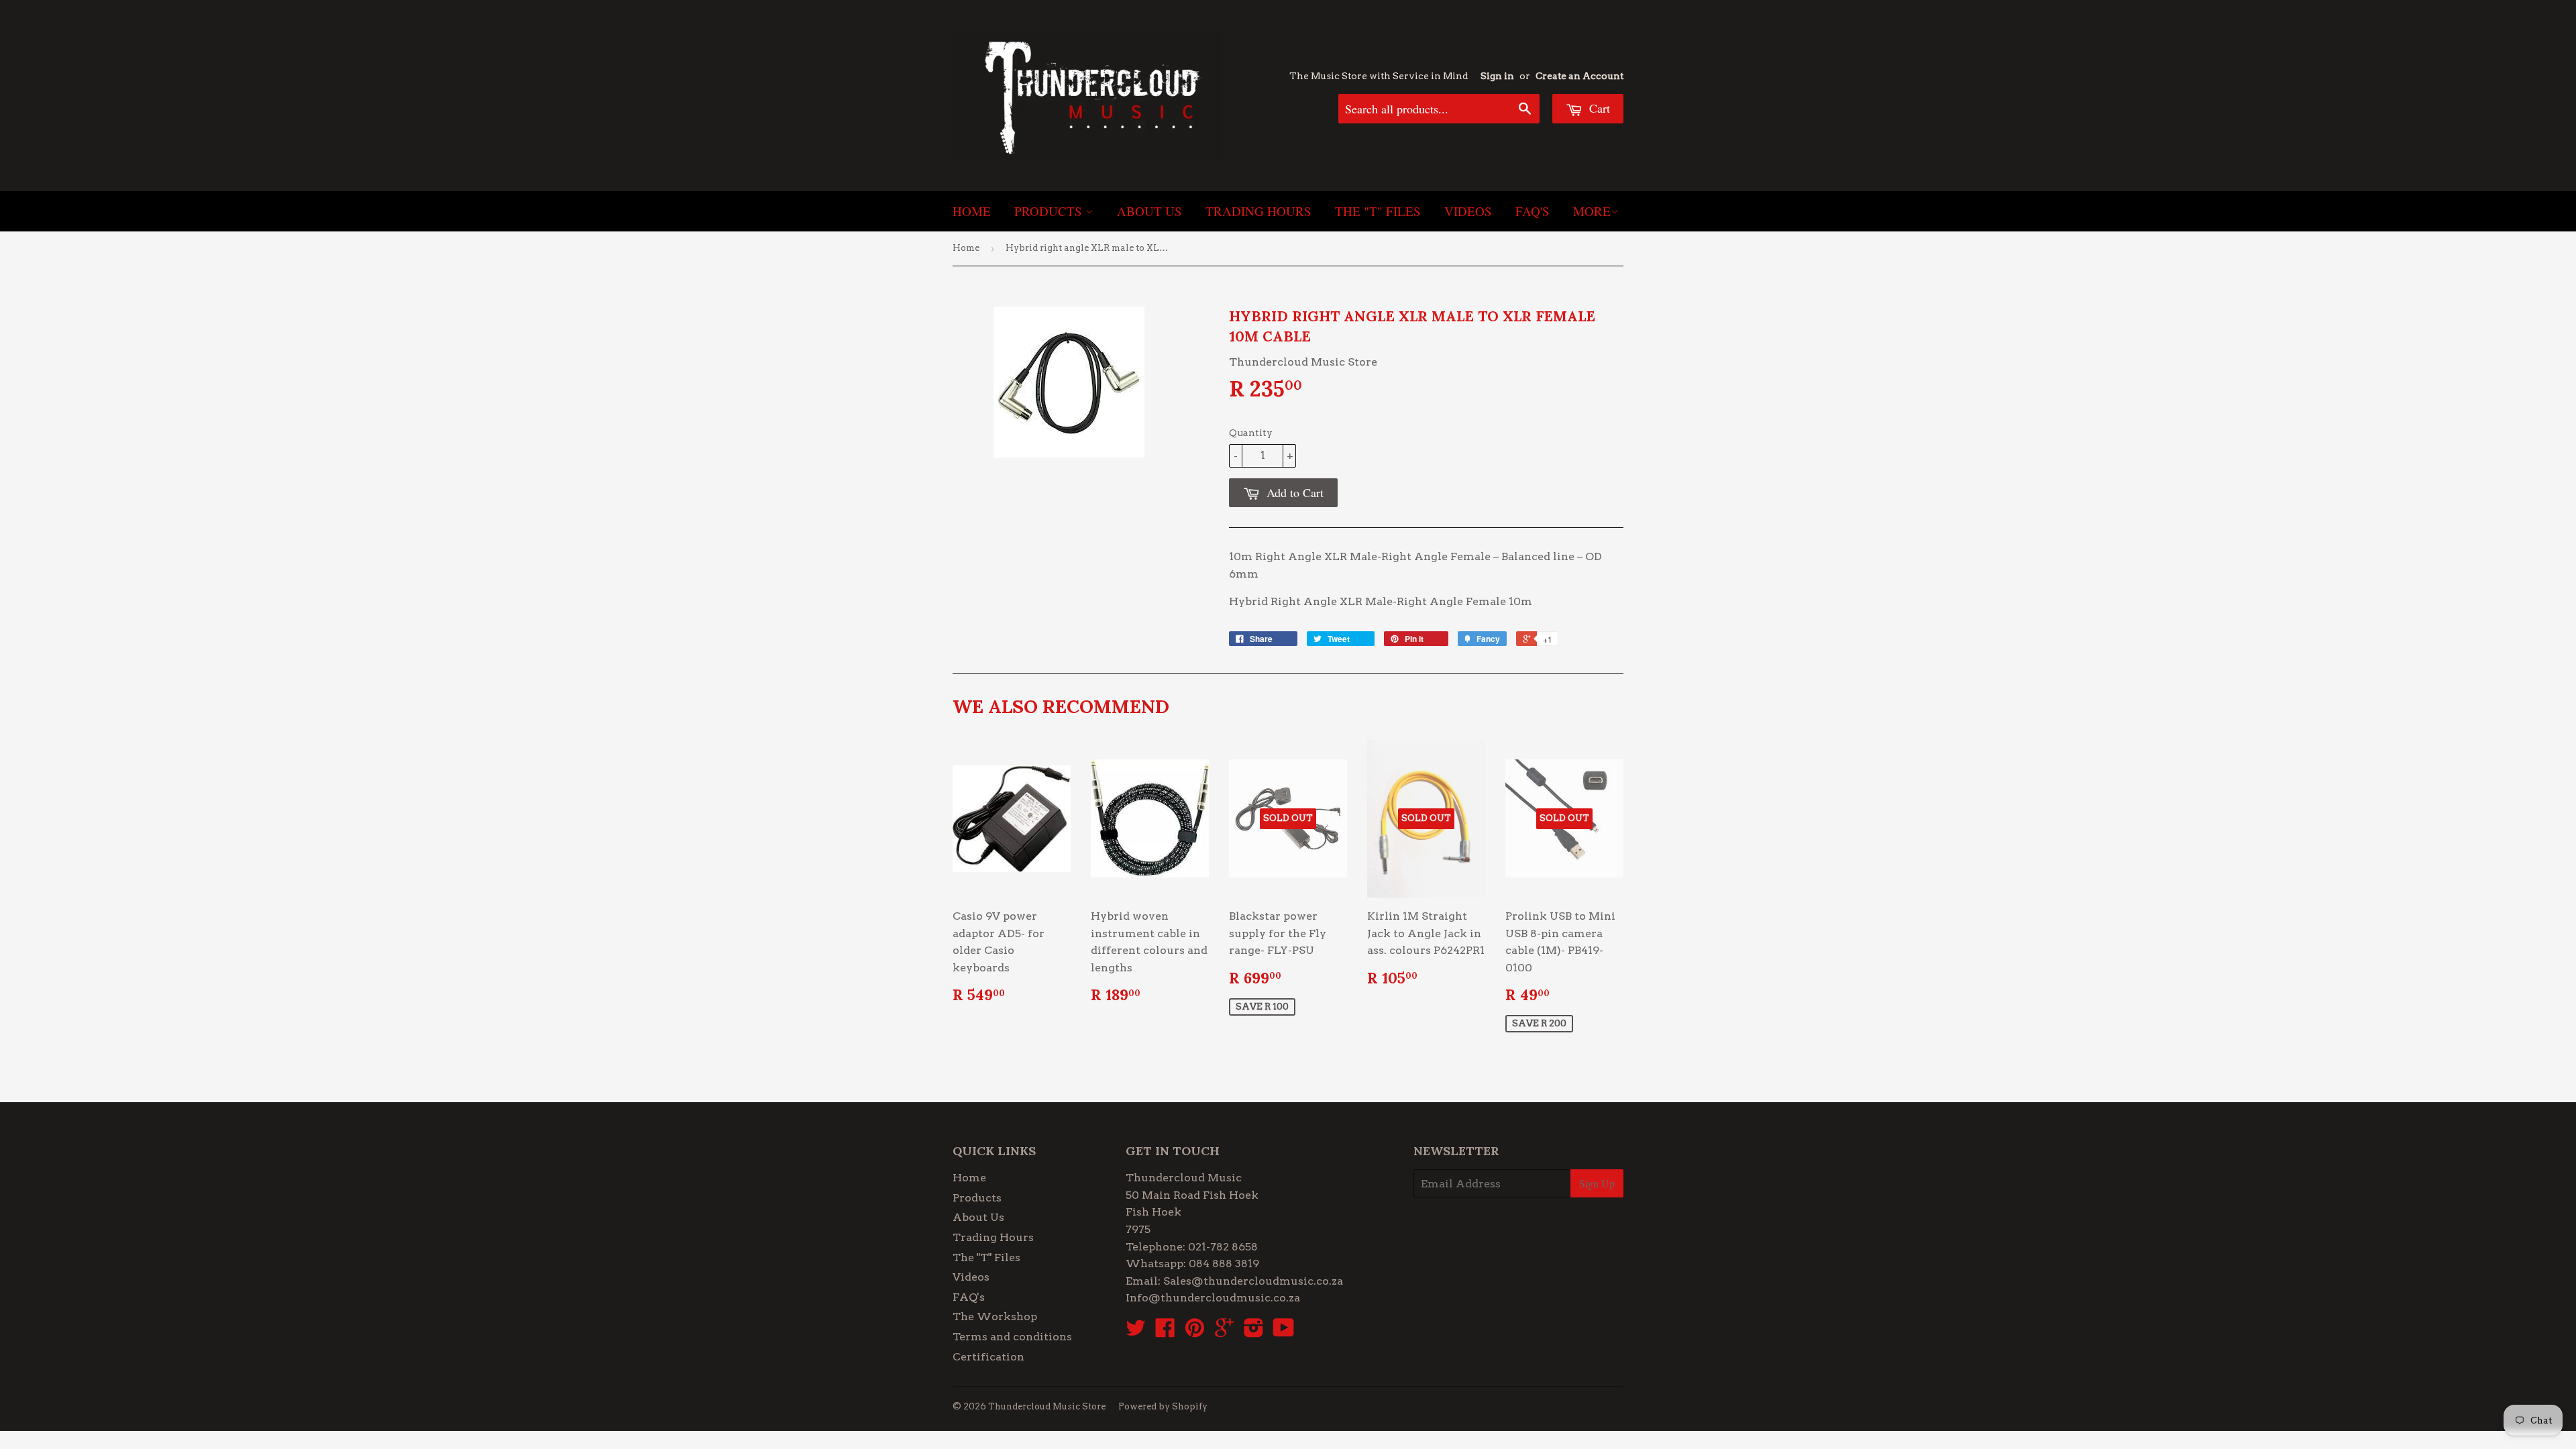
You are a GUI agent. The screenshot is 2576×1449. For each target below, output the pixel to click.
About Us (1149, 211)
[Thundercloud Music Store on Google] (1224, 1332)
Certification (988, 1357)
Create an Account (1579, 76)
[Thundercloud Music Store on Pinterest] (1195, 1332)
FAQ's (1533, 211)
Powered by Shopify (1163, 1406)
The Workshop (995, 1317)
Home (972, 211)
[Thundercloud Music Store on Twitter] (1136, 1332)
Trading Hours (1258, 211)
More (1592, 211)
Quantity (1251, 433)
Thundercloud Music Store (1047, 1406)
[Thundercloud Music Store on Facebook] (1165, 1332)
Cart (1598, 108)
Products (1050, 211)
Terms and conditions (1012, 1337)
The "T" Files (1378, 211)
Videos (1468, 211)
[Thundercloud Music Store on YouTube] (1284, 1332)
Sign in (1497, 76)
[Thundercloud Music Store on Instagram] (1254, 1332)
